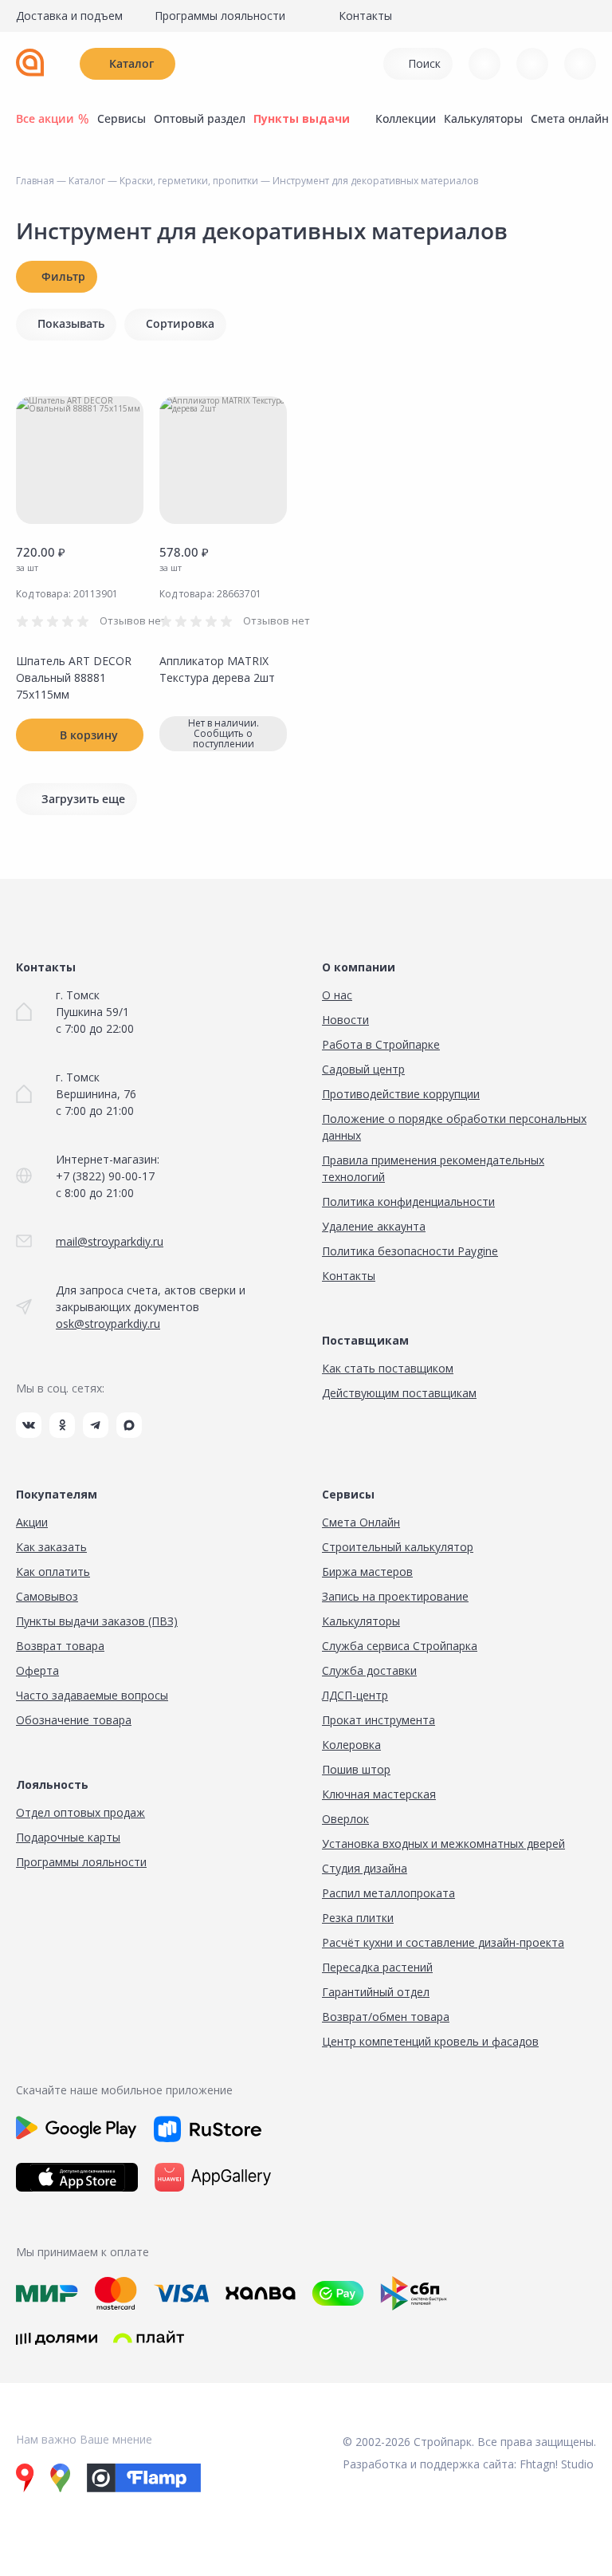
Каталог (131, 63)
